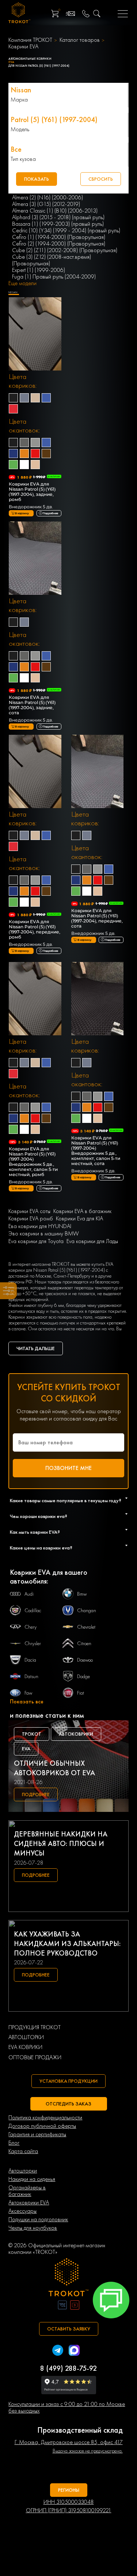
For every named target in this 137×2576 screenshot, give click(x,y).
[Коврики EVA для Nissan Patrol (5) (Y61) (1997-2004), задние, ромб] (35, 335)
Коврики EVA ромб (31, 1219)
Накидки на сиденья (32, 2179)
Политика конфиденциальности (45, 2118)
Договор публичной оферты (42, 2126)
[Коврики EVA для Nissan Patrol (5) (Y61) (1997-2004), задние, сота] (35, 559)
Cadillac (33, 1610)
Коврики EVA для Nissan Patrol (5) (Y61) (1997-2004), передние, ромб (35, 929)
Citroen (84, 1643)
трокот (32, 1734)
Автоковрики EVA (29, 2203)
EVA (26, 1748)
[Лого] (69, 2278)
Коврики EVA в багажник (82, 1211)
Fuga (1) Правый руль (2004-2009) (54, 277)
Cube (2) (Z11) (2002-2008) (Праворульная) (65, 250)
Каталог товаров (80, 40)
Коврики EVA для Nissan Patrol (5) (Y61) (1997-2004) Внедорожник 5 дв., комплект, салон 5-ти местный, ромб (33, 1162)
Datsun (31, 1676)
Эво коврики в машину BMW (44, 1234)
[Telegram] (58, 2351)
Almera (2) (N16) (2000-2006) (47, 198)
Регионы (69, 2490)
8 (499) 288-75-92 (68, 2368)
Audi (29, 1594)
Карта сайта (23, 2151)
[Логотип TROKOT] (19, 14)
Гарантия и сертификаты (37, 2134)
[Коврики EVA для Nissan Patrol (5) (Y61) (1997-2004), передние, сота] (98, 772)
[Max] (74, 2351)
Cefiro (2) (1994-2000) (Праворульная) (59, 244)
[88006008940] (86, 14)
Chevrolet (86, 1627)
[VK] (62, 2306)
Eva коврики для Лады (92, 1241)
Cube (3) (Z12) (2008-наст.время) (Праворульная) (52, 260)
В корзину (22, 513)
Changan (87, 1610)
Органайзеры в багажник (27, 2191)
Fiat (81, 1693)
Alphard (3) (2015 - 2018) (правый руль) (58, 217)
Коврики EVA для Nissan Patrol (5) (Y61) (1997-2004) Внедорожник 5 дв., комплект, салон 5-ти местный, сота (96, 1151)
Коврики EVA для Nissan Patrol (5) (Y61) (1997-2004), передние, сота (97, 918)
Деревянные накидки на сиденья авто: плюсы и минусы (61, 1843)
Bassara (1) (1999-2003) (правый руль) (58, 224)
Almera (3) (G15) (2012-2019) (46, 204)
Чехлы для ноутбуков (33, 2228)
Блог (14, 2143)
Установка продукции (68, 2081)
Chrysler (33, 1643)
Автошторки (23, 2171)
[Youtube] (75, 2306)
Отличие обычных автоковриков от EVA (54, 1768)
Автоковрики (76, 1734)
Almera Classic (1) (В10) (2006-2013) (55, 211)
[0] (55, 14)
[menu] (123, 14)
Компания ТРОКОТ (30, 40)
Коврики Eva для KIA (79, 1219)
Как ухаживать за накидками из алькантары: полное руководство (67, 1943)
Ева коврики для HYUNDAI (40, 1226)
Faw (28, 1693)
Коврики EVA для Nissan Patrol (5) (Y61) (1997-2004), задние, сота (32, 705)
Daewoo (85, 1660)
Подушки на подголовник (38, 2219)
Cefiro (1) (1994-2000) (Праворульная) (59, 237)
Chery (31, 1627)
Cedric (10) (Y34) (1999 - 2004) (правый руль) (66, 231)
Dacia (30, 1660)
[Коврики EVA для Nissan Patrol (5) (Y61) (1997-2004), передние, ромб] (35, 772)
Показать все (27, 1702)
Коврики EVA (23, 47)
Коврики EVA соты (29, 1211)
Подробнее (50, 513)
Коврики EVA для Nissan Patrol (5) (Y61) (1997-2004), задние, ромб (32, 492)
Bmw (82, 1594)
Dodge (83, 1676)
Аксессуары (22, 2211)
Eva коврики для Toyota (36, 1241)
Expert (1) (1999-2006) (39, 270)
